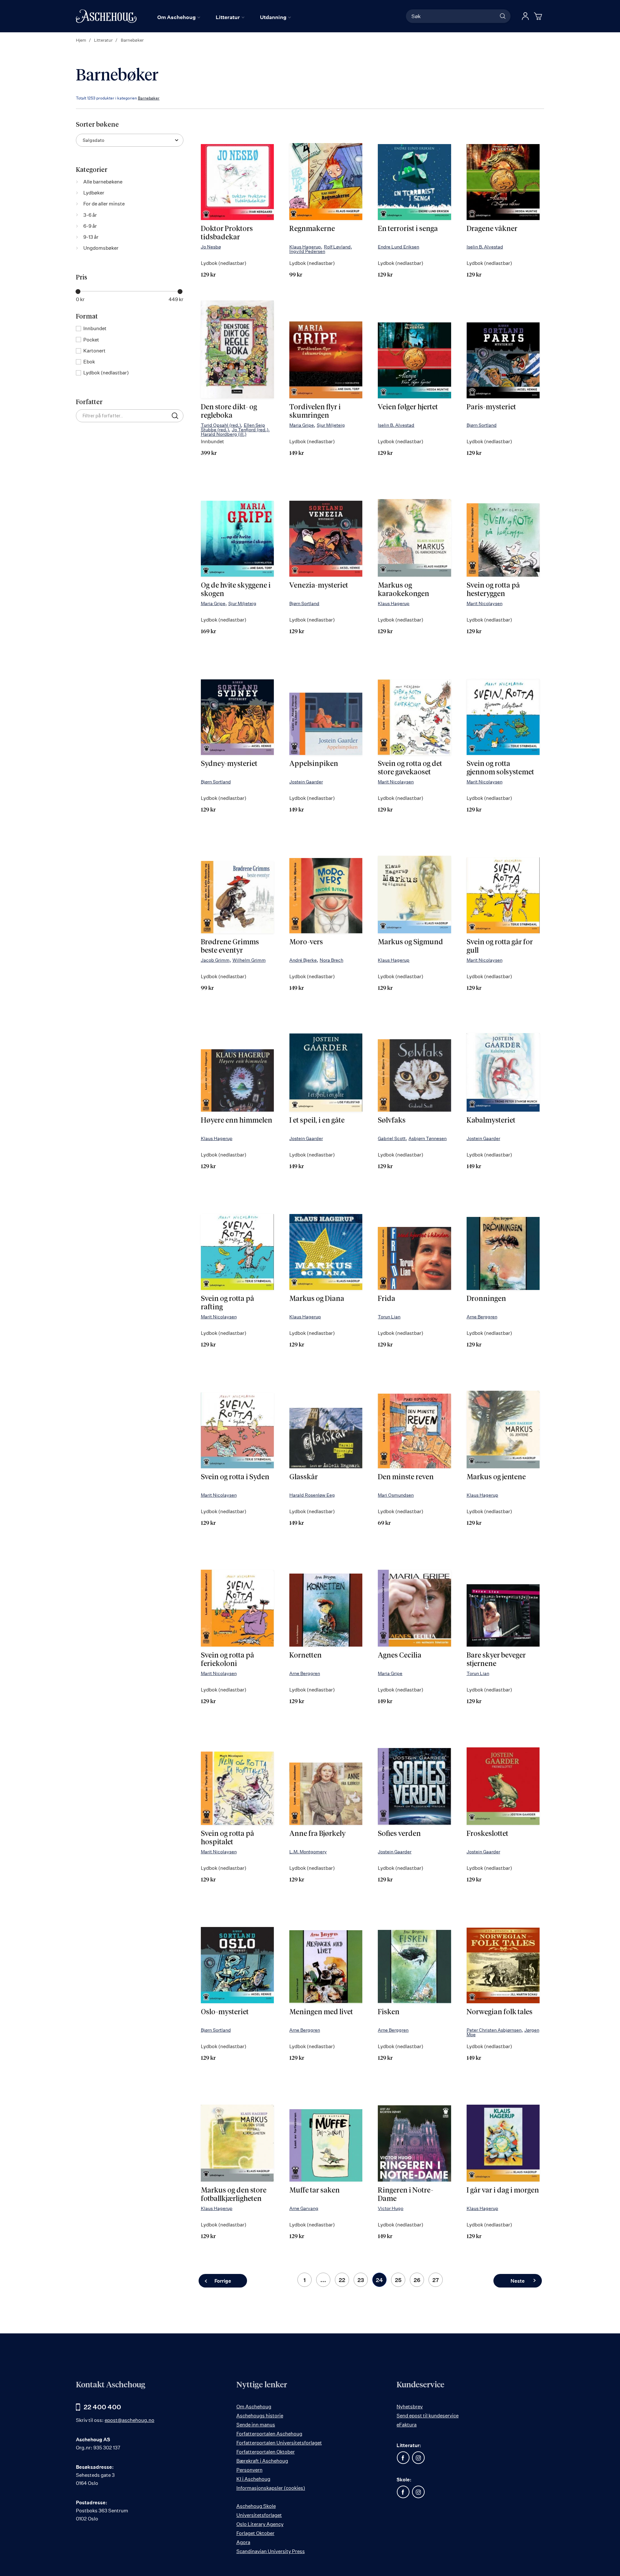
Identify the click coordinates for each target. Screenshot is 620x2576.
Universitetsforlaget (259, 2515)
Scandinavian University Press (271, 2551)
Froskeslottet (487, 1834)
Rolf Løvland (337, 247)
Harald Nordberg (224, 434)
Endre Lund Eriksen (398, 247)
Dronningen (486, 1299)
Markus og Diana (317, 1299)
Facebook (403, 2458)
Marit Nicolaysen (485, 603)
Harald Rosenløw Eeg (312, 1495)
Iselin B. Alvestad (485, 247)
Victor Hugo (391, 2208)
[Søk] (503, 16)
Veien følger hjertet (408, 407)
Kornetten (305, 1656)
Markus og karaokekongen (403, 590)
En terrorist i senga (408, 229)
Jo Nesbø (211, 247)
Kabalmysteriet (491, 1121)
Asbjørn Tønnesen (428, 1138)
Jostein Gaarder (306, 782)
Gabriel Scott (392, 1138)
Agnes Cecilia (400, 1656)
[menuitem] (179, 17)
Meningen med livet (321, 2012)
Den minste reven (406, 1477)
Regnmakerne (312, 229)
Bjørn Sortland (482, 425)
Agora (243, 2542)
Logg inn (525, 16)
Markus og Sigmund (410, 942)
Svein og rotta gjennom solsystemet (500, 768)
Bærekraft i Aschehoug (262, 2461)
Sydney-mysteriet (229, 764)
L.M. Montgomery (308, 1852)
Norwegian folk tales (500, 2012)
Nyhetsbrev (410, 2407)
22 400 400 (102, 2407)
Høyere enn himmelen (237, 1121)
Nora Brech (331, 960)
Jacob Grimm (215, 960)
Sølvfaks (392, 1121)
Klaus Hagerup (305, 247)
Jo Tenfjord (250, 429)
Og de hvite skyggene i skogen (236, 590)
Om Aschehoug (254, 2407)
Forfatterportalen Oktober (266, 2452)
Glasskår (304, 1477)
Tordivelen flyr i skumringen (315, 412)
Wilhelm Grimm (249, 960)
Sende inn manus (256, 2425)
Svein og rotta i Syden (235, 1477)
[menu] (224, 17)
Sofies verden (399, 1834)
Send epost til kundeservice (428, 2416)
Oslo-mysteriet (225, 2012)
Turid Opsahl (221, 425)
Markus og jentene (496, 1477)
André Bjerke (303, 960)
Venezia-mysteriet (319, 586)
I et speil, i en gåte (317, 1121)
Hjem (82, 40)
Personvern (249, 2470)
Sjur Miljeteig (331, 425)
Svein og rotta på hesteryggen (493, 590)
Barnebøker (149, 98)
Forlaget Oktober (255, 2533)
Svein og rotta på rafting (227, 1303)
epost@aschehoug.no (129, 2420)
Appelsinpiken (314, 764)
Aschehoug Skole (256, 2506)
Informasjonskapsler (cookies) (271, 2488)
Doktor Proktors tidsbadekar (227, 233)
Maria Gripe (302, 425)
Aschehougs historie (260, 2416)
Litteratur (104, 40)
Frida (387, 1299)
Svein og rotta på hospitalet (227, 1838)
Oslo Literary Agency (260, 2524)
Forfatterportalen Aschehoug (269, 2434)
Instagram (418, 2458)
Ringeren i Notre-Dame (406, 2195)
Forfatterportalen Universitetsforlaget (279, 2443)
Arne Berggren (482, 1317)
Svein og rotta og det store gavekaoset (410, 768)
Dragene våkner (492, 229)
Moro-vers (306, 942)
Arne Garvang (304, 2208)
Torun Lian (389, 1317)
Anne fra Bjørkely (317, 1834)
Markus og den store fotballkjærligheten (234, 2195)
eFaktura (407, 2425)
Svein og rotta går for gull (500, 947)
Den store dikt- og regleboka (229, 412)
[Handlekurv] (539, 16)
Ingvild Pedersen (307, 251)
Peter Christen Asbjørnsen (494, 2030)
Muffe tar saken (315, 2191)
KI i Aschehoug (253, 2479)
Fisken (389, 2012)
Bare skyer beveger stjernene (496, 1660)
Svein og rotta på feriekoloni (227, 1660)
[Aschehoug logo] (106, 16)
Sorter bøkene (97, 125)
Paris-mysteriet (491, 407)
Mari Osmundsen (396, 1495)
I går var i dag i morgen (503, 2191)
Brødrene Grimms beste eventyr (230, 947)
